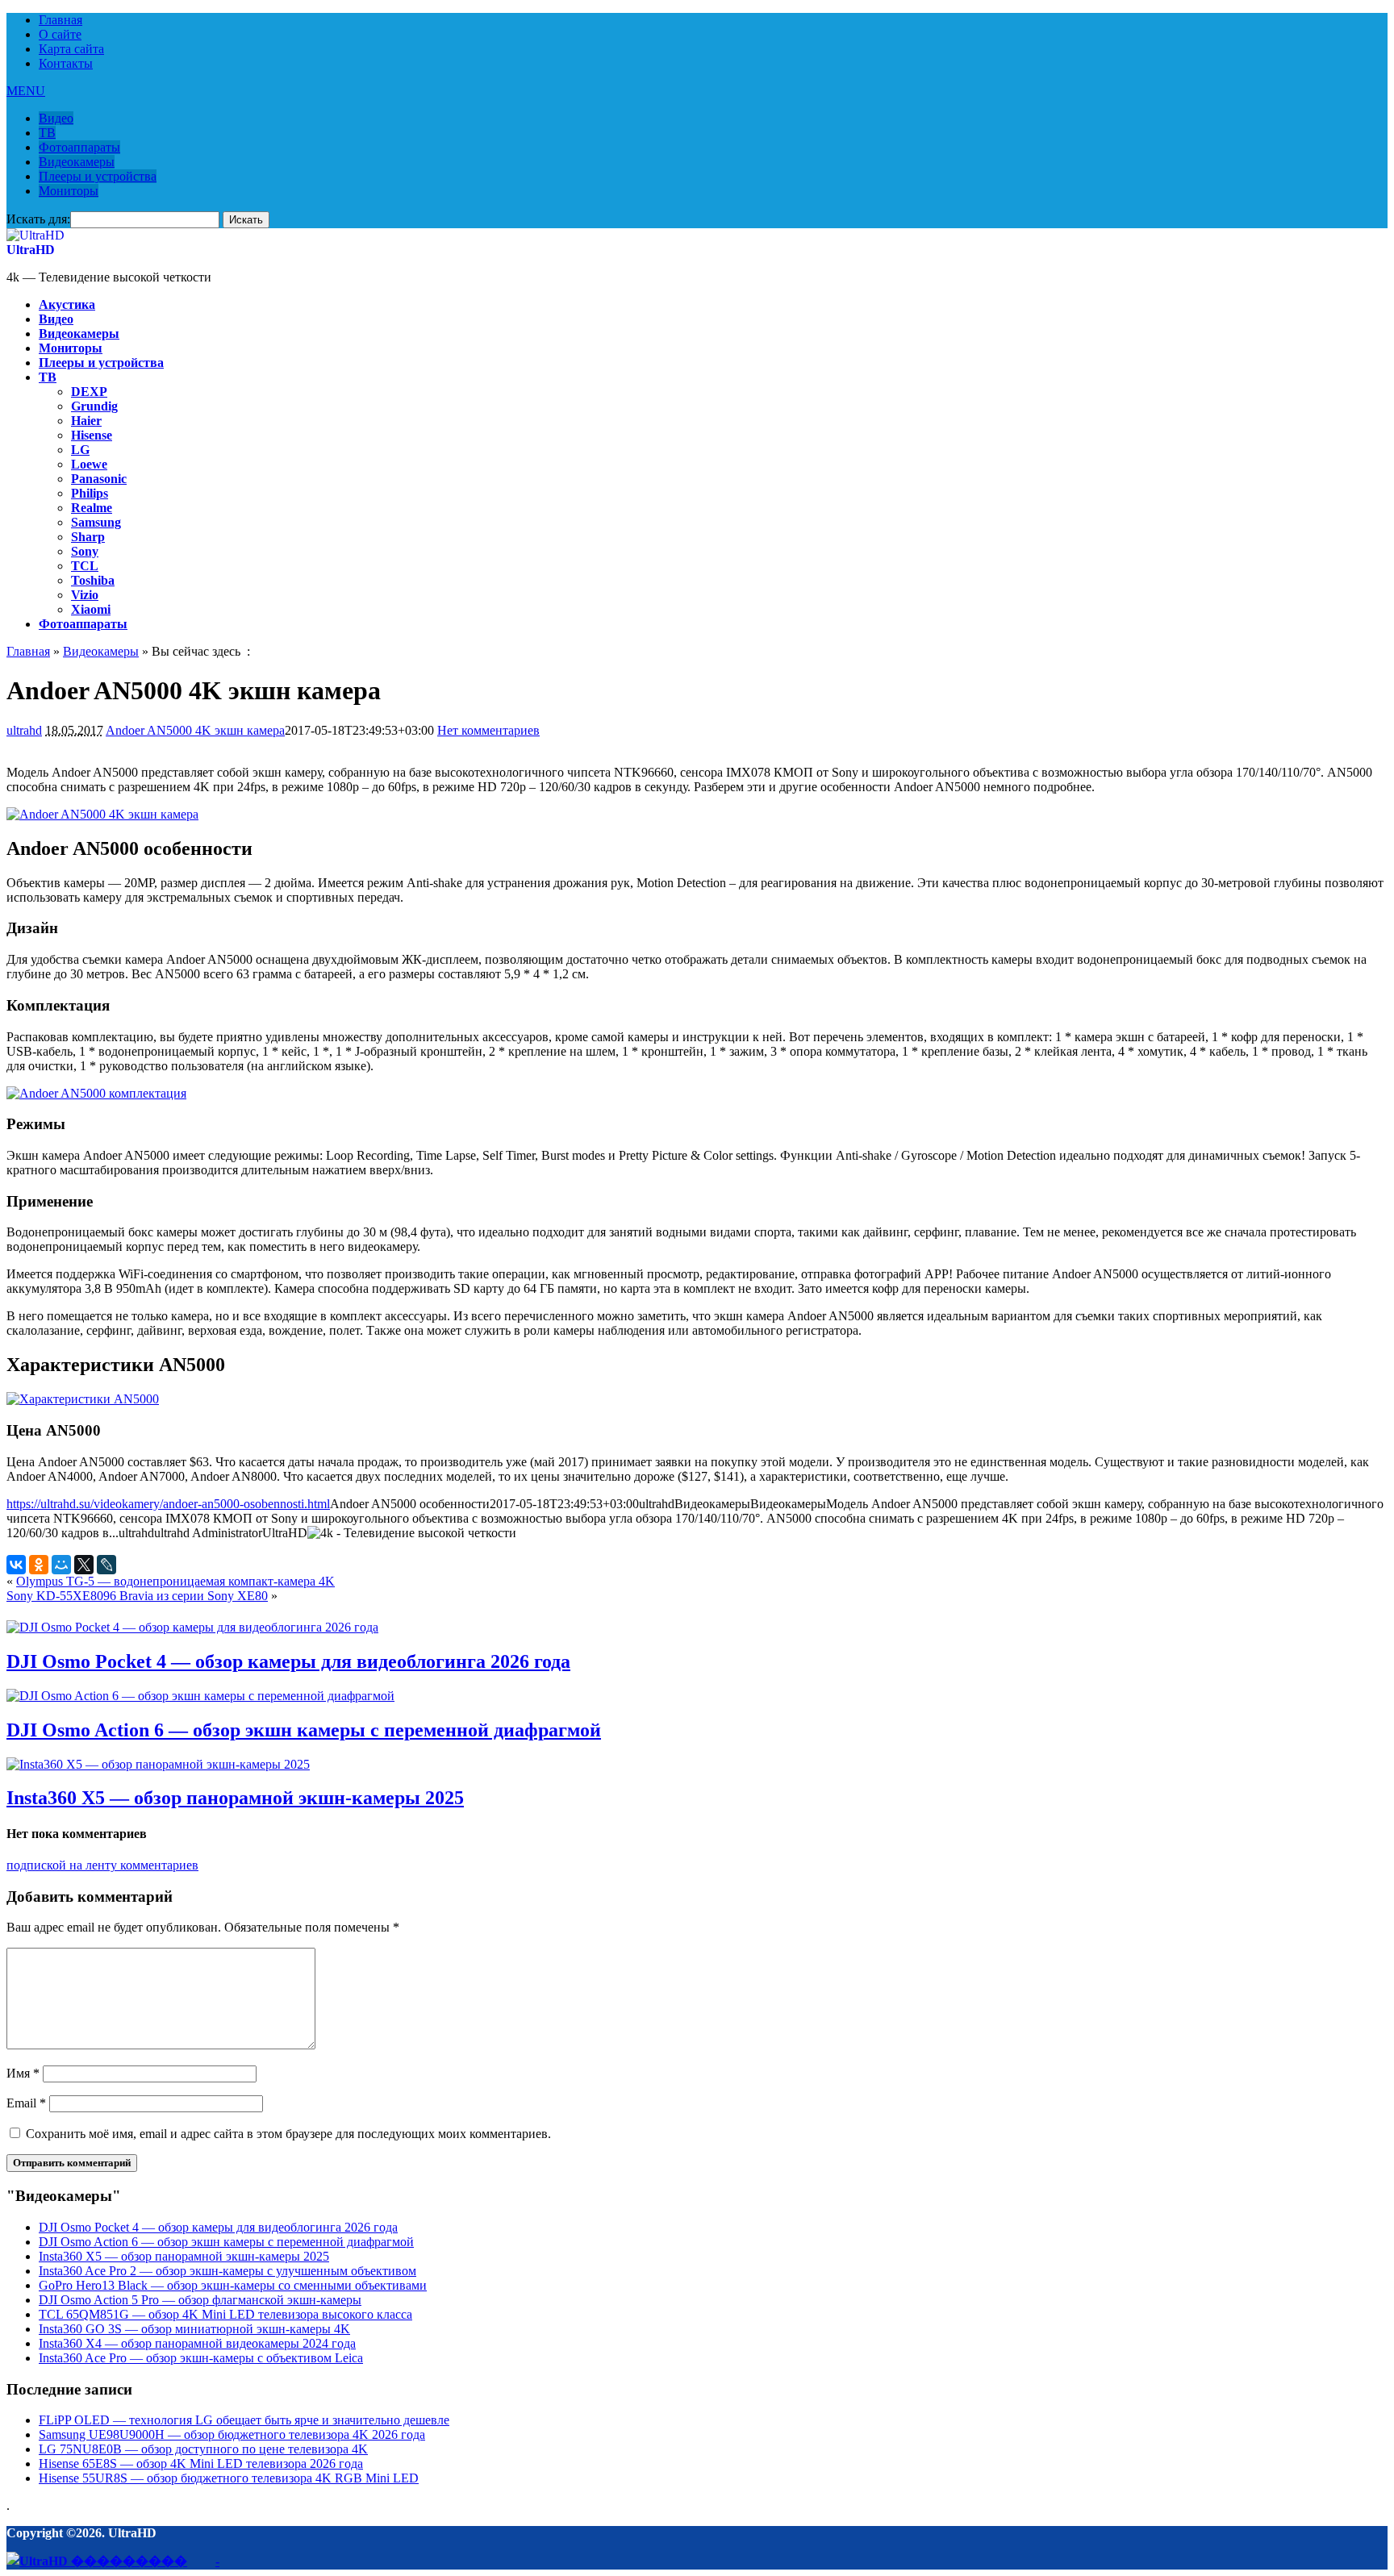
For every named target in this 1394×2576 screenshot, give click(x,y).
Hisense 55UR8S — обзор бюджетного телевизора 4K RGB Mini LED (229, 2478)
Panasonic (99, 479)
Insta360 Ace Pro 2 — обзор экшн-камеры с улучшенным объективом (227, 2271)
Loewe (89, 464)
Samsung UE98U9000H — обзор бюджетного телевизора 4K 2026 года (232, 2434)
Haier (86, 421)
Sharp (88, 537)
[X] (84, 1565)
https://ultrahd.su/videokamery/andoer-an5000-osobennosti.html (168, 1504)
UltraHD (31, 250)
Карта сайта (71, 49)
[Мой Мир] (61, 1565)
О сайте (60, 34)
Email (26, 2103)
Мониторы (69, 191)
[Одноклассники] (39, 1565)
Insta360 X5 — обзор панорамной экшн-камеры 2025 (235, 1798)
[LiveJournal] (106, 1565)
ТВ (47, 133)
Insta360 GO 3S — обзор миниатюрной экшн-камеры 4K (194, 2329)
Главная (61, 20)
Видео (56, 118)
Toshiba (93, 580)
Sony (85, 551)
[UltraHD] (35, 235)
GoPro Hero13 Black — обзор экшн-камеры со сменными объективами (233, 2285)
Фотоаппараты (79, 147)
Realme (92, 508)
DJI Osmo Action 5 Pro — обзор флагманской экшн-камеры (200, 2300)
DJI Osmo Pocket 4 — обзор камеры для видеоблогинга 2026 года (288, 1661)
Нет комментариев (488, 730)
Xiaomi (91, 609)
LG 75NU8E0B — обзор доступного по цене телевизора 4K (203, 2449)
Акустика (67, 304)
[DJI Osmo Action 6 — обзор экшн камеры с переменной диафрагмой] (200, 1696)
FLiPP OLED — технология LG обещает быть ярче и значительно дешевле (244, 2420)
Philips (90, 493)
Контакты (66, 63)
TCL (85, 566)
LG (80, 450)
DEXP (89, 392)
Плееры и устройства (98, 176)
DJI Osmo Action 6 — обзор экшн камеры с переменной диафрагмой (304, 1730)
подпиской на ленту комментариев (102, 1865)
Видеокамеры (77, 162)
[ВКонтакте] (16, 1565)
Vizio (85, 595)
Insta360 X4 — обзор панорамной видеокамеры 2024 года (197, 2343)
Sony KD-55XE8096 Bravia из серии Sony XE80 (137, 1596)
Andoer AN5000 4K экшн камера (195, 730)
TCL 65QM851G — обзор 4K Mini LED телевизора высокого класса (225, 2314)
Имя (23, 2073)
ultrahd (24, 730)
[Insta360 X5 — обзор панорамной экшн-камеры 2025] (158, 1764)
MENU (26, 91)
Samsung (96, 522)
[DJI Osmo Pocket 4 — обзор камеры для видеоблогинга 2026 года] (192, 1627)
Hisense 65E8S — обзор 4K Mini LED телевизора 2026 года (201, 2463)
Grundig (94, 406)
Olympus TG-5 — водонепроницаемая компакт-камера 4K (175, 1581)
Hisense (92, 435)
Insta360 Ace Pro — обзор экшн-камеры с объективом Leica (201, 2358)
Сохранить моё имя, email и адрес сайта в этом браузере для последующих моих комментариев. (288, 2134)
